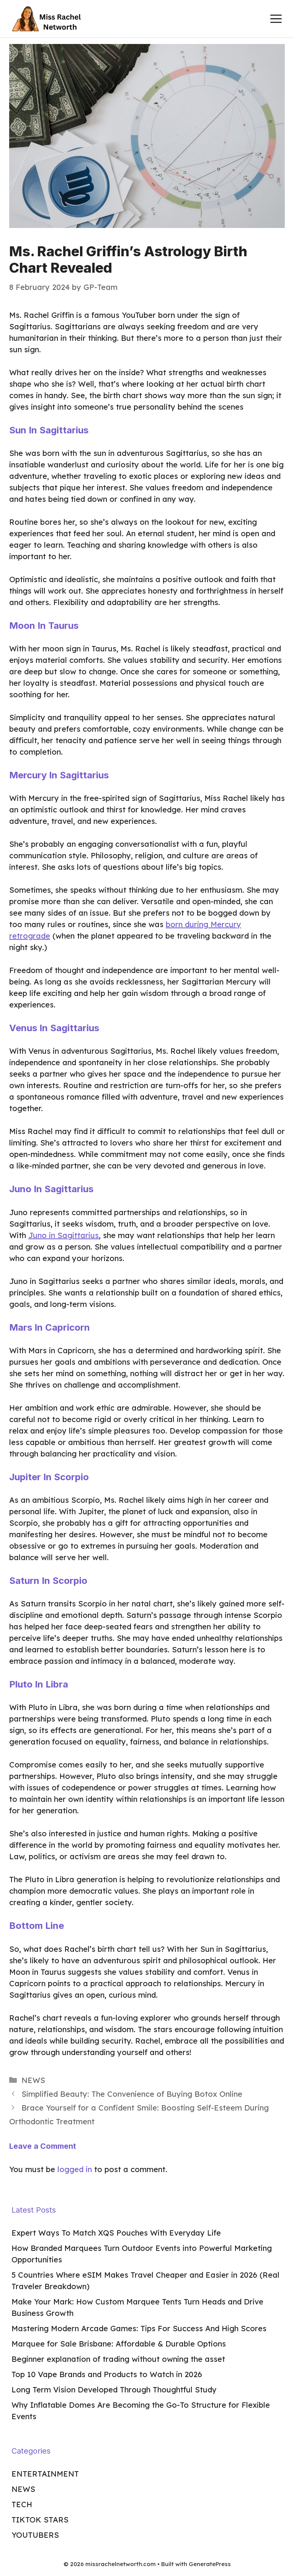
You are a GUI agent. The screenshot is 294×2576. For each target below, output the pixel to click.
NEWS (33, 2080)
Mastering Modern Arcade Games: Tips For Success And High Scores (139, 2328)
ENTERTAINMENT (45, 2474)
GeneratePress (210, 2564)
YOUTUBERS (35, 2535)
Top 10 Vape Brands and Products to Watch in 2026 (107, 2374)
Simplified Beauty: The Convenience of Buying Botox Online (132, 2094)
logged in (75, 2169)
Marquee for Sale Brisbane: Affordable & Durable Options (119, 2344)
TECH (22, 2504)
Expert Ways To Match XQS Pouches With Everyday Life (116, 2233)
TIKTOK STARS (40, 2520)
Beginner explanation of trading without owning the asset (118, 2359)
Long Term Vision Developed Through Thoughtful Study (114, 2390)
